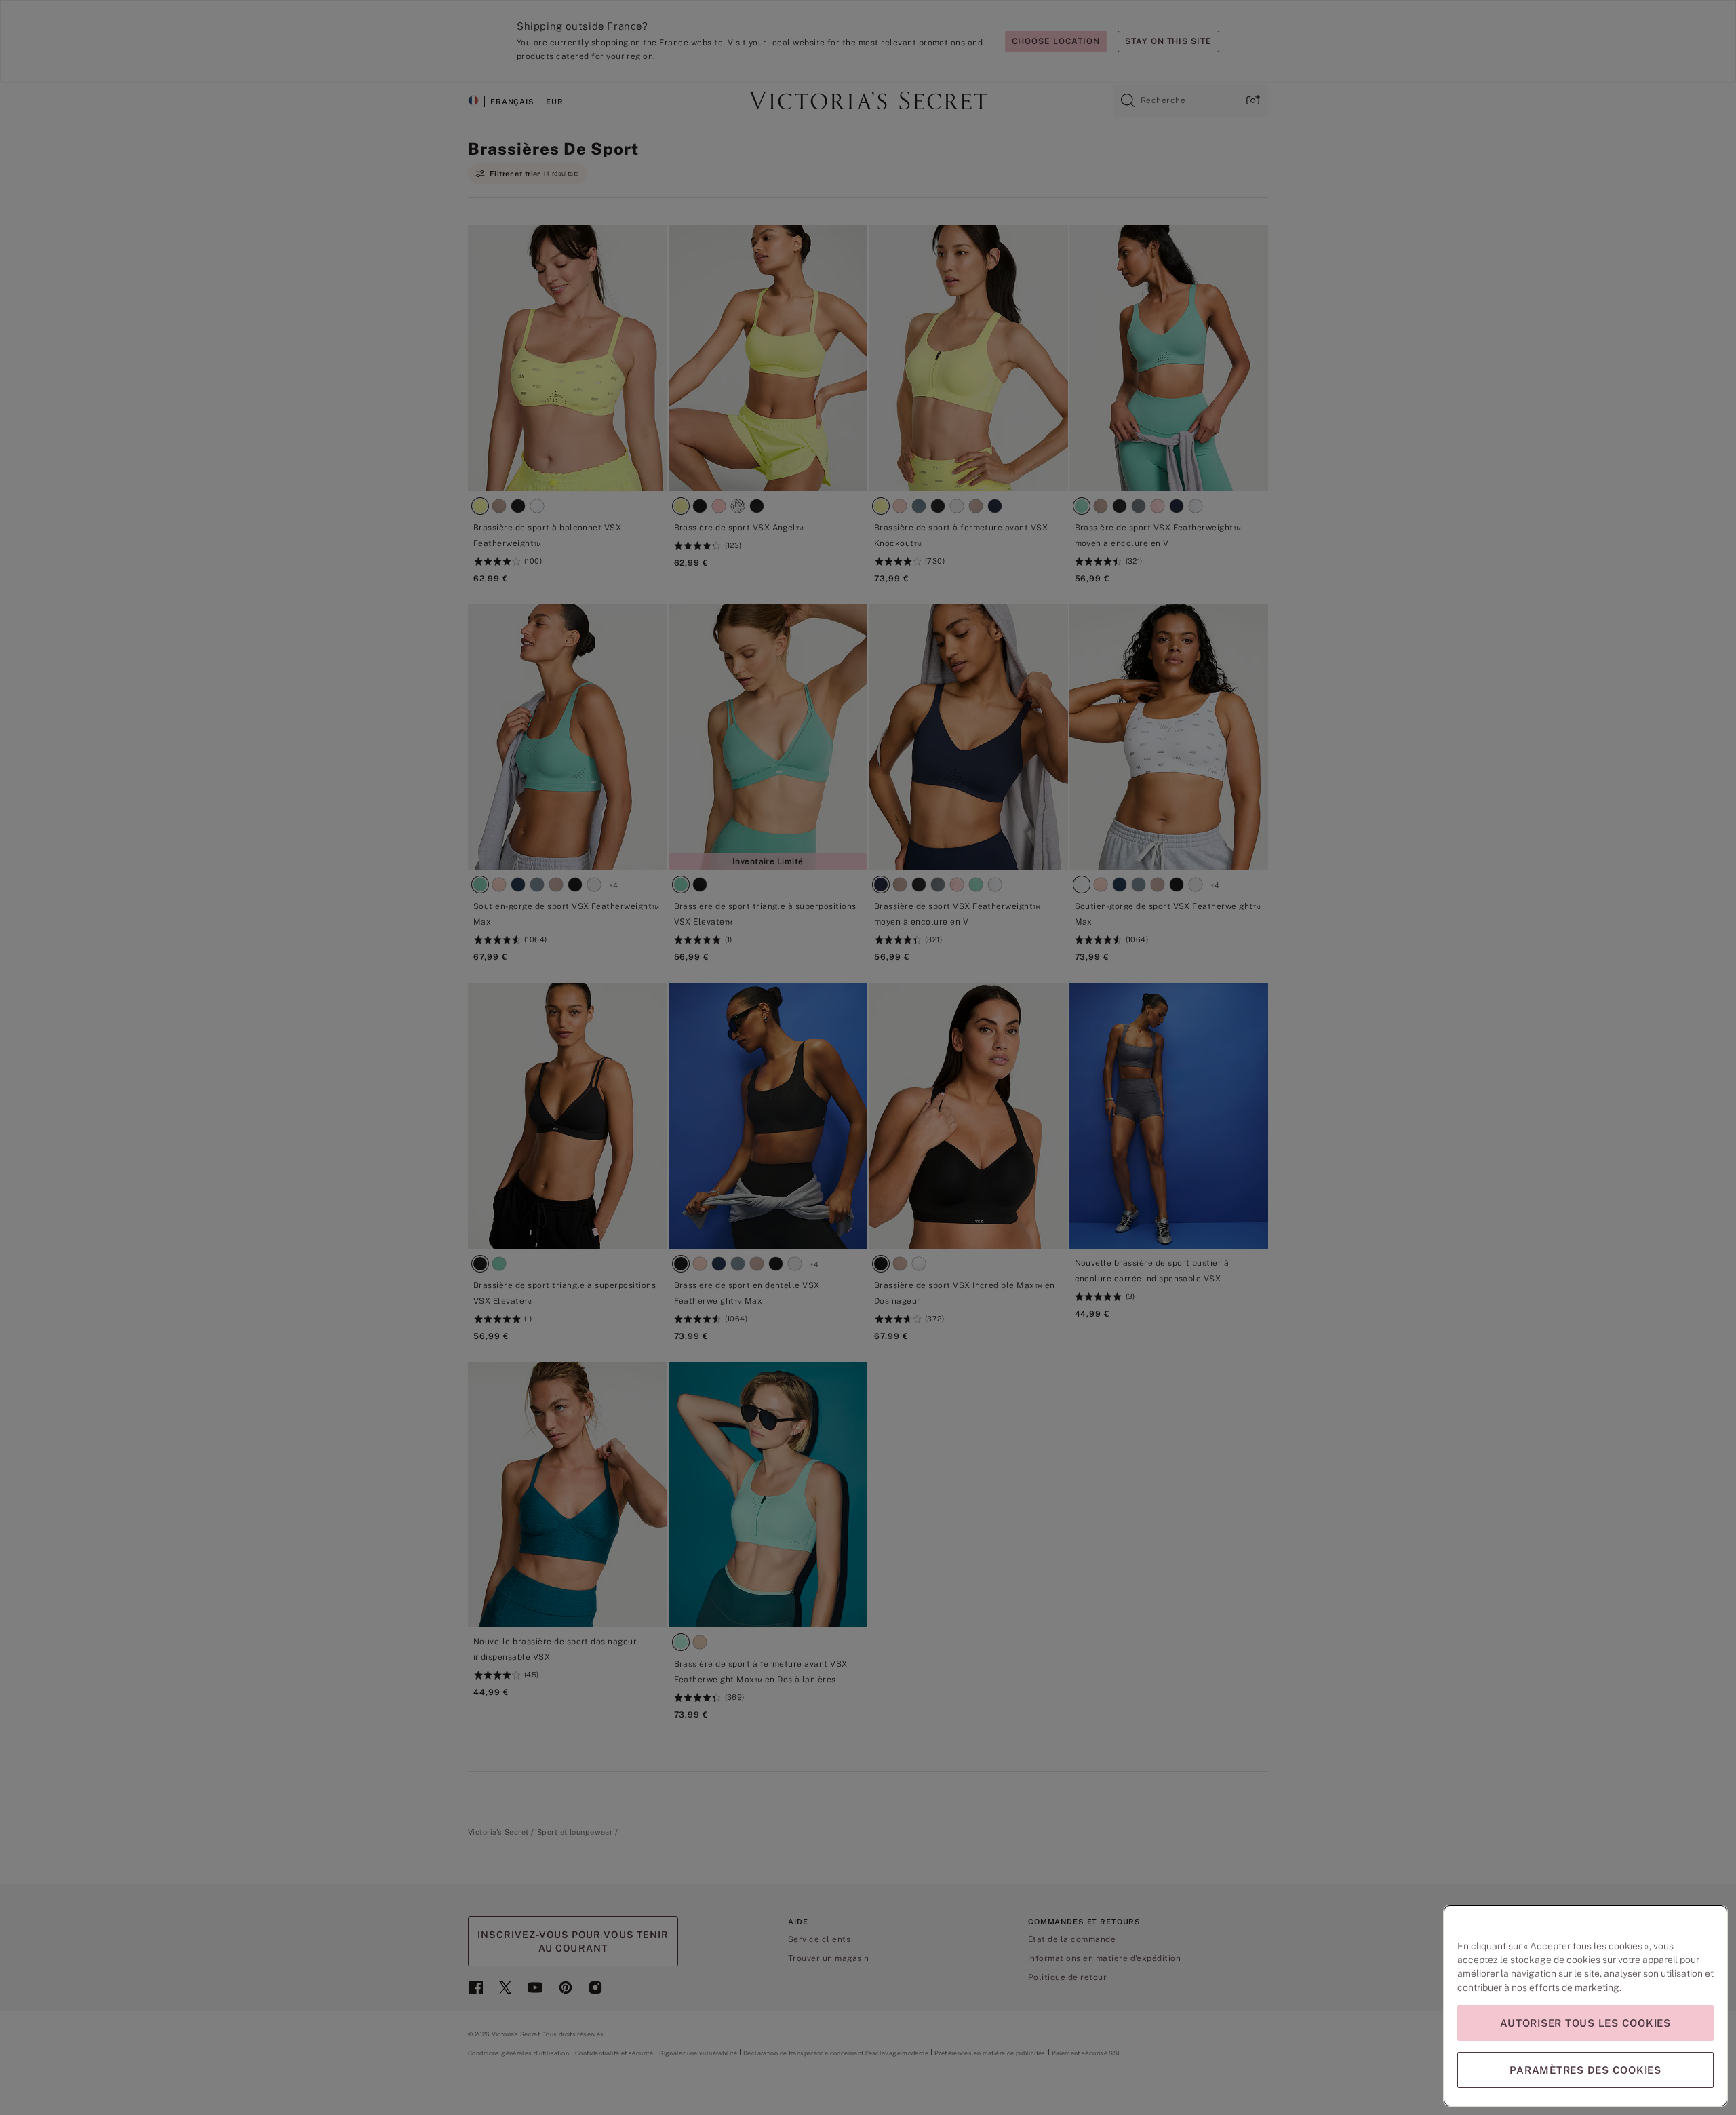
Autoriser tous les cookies (1585, 2023)
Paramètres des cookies (1585, 2070)
